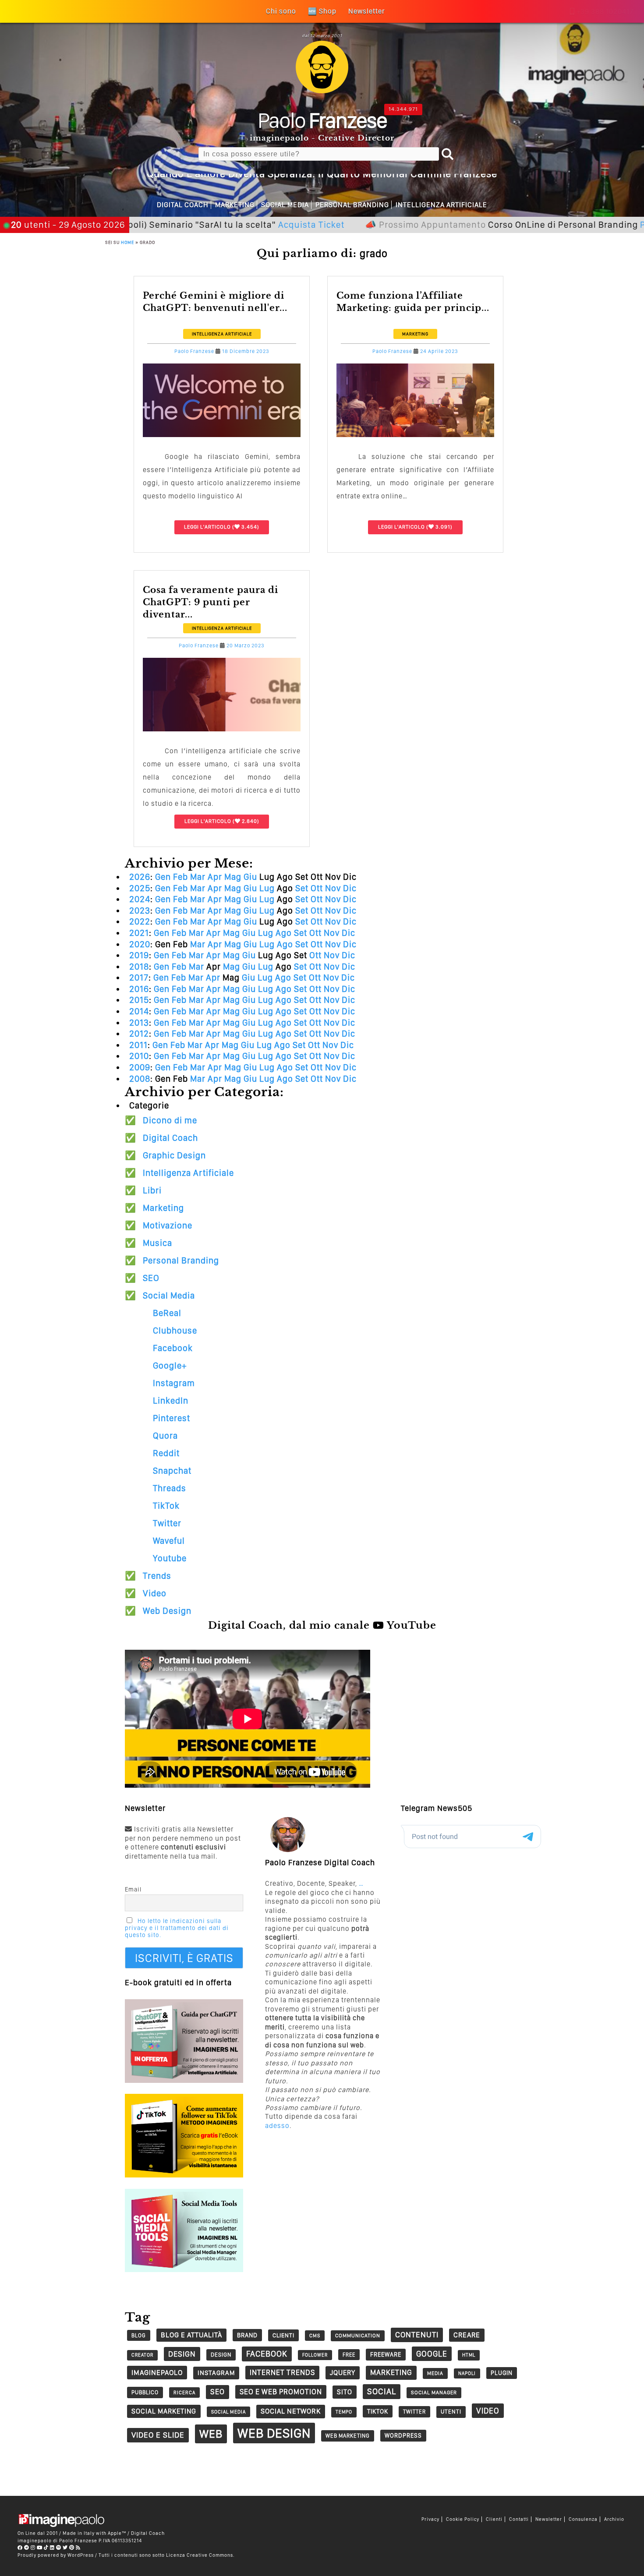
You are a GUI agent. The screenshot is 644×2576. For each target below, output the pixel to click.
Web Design (167, 1611)
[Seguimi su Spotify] (59, 2548)
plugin (502, 2373)
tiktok (378, 2411)
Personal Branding (352, 205)
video (488, 2411)
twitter (414, 2412)
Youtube (170, 1558)
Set (302, 888)
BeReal (167, 1313)
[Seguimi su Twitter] (65, 2548)
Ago (284, 933)
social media (228, 2412)
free (349, 2355)
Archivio (614, 2519)
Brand (247, 2335)
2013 (139, 1023)
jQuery (343, 2373)
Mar (198, 877)
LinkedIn (171, 1401)
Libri (152, 1190)
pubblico (145, 2392)
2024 (140, 899)
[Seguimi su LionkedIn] (52, 2548)
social (382, 2391)
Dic (350, 888)
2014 (139, 1011)
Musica (157, 1243)
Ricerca (184, 2393)
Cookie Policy (463, 2519)
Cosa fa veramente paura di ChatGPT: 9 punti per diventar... (211, 602)
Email (133, 1889)
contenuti (417, 2334)
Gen (163, 877)
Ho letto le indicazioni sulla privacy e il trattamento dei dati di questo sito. (177, 1928)
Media (435, 2373)
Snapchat (172, 1471)
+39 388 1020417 (605, 12)
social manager (434, 2393)
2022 (140, 921)
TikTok (166, 1506)
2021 (139, 933)
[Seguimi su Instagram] (33, 2548)
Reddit (166, 1453)
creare (467, 2335)
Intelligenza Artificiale (441, 205)
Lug (267, 888)
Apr (215, 877)
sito (345, 2392)
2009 (140, 1067)
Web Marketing (348, 2436)
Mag (233, 877)
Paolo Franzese (194, 351)
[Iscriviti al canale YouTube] (40, 2548)
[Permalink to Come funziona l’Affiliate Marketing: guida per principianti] (415, 435)
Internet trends (282, 2372)
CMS (315, 2336)
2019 (139, 955)
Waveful (169, 1541)
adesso (277, 2126)
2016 (139, 989)
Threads (170, 1488)
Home (127, 242)
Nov (333, 888)
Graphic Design (174, 1155)
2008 (140, 1079)
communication (358, 2336)
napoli (467, 2373)
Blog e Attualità (191, 2335)
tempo (344, 2412)
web (211, 2434)
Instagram (174, 1383)
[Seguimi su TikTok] (46, 2548)
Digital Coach (183, 205)
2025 (140, 888)
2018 (139, 967)
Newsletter (549, 2519)
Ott (317, 888)
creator (142, 2355)
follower (315, 2355)
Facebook (173, 1348)
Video (155, 1593)
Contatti (519, 2519)
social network (291, 2411)
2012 (139, 1034)
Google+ (170, 1366)
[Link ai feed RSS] (78, 2548)
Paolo (322, 120)
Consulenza (583, 2519)
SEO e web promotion (281, 2392)
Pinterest (172, 1418)
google (432, 2354)
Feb (180, 877)
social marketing (164, 2411)
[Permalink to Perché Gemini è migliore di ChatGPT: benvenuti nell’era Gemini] (222, 435)
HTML (469, 2355)
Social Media (285, 205)
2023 (140, 910)
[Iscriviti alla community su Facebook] (20, 2548)
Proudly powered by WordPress (56, 2555)
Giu (250, 877)
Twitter (167, 1523)
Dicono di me (170, 1120)
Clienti (494, 2519)
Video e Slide (158, 2435)
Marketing (235, 205)
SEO (151, 1278)
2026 (140, 877)
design (182, 2354)
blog (139, 2335)
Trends (157, 1576)
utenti (451, 2412)
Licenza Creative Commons (200, 2555)
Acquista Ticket (233, 224)
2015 (139, 1000)
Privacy (430, 2519)
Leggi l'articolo (207, 527)
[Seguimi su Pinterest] (72, 2548)
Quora (165, 1436)
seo (218, 2392)
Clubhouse (175, 1330)
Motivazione (168, 1225)
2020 (140, 944)
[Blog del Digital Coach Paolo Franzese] (322, 91)
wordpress (403, 2435)
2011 (138, 1045)
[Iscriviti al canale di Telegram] (27, 2548)
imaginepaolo (157, 2372)
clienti (283, 2335)
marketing (391, 2372)
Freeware (386, 2354)
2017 (139, 977)
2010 (139, 1056)
